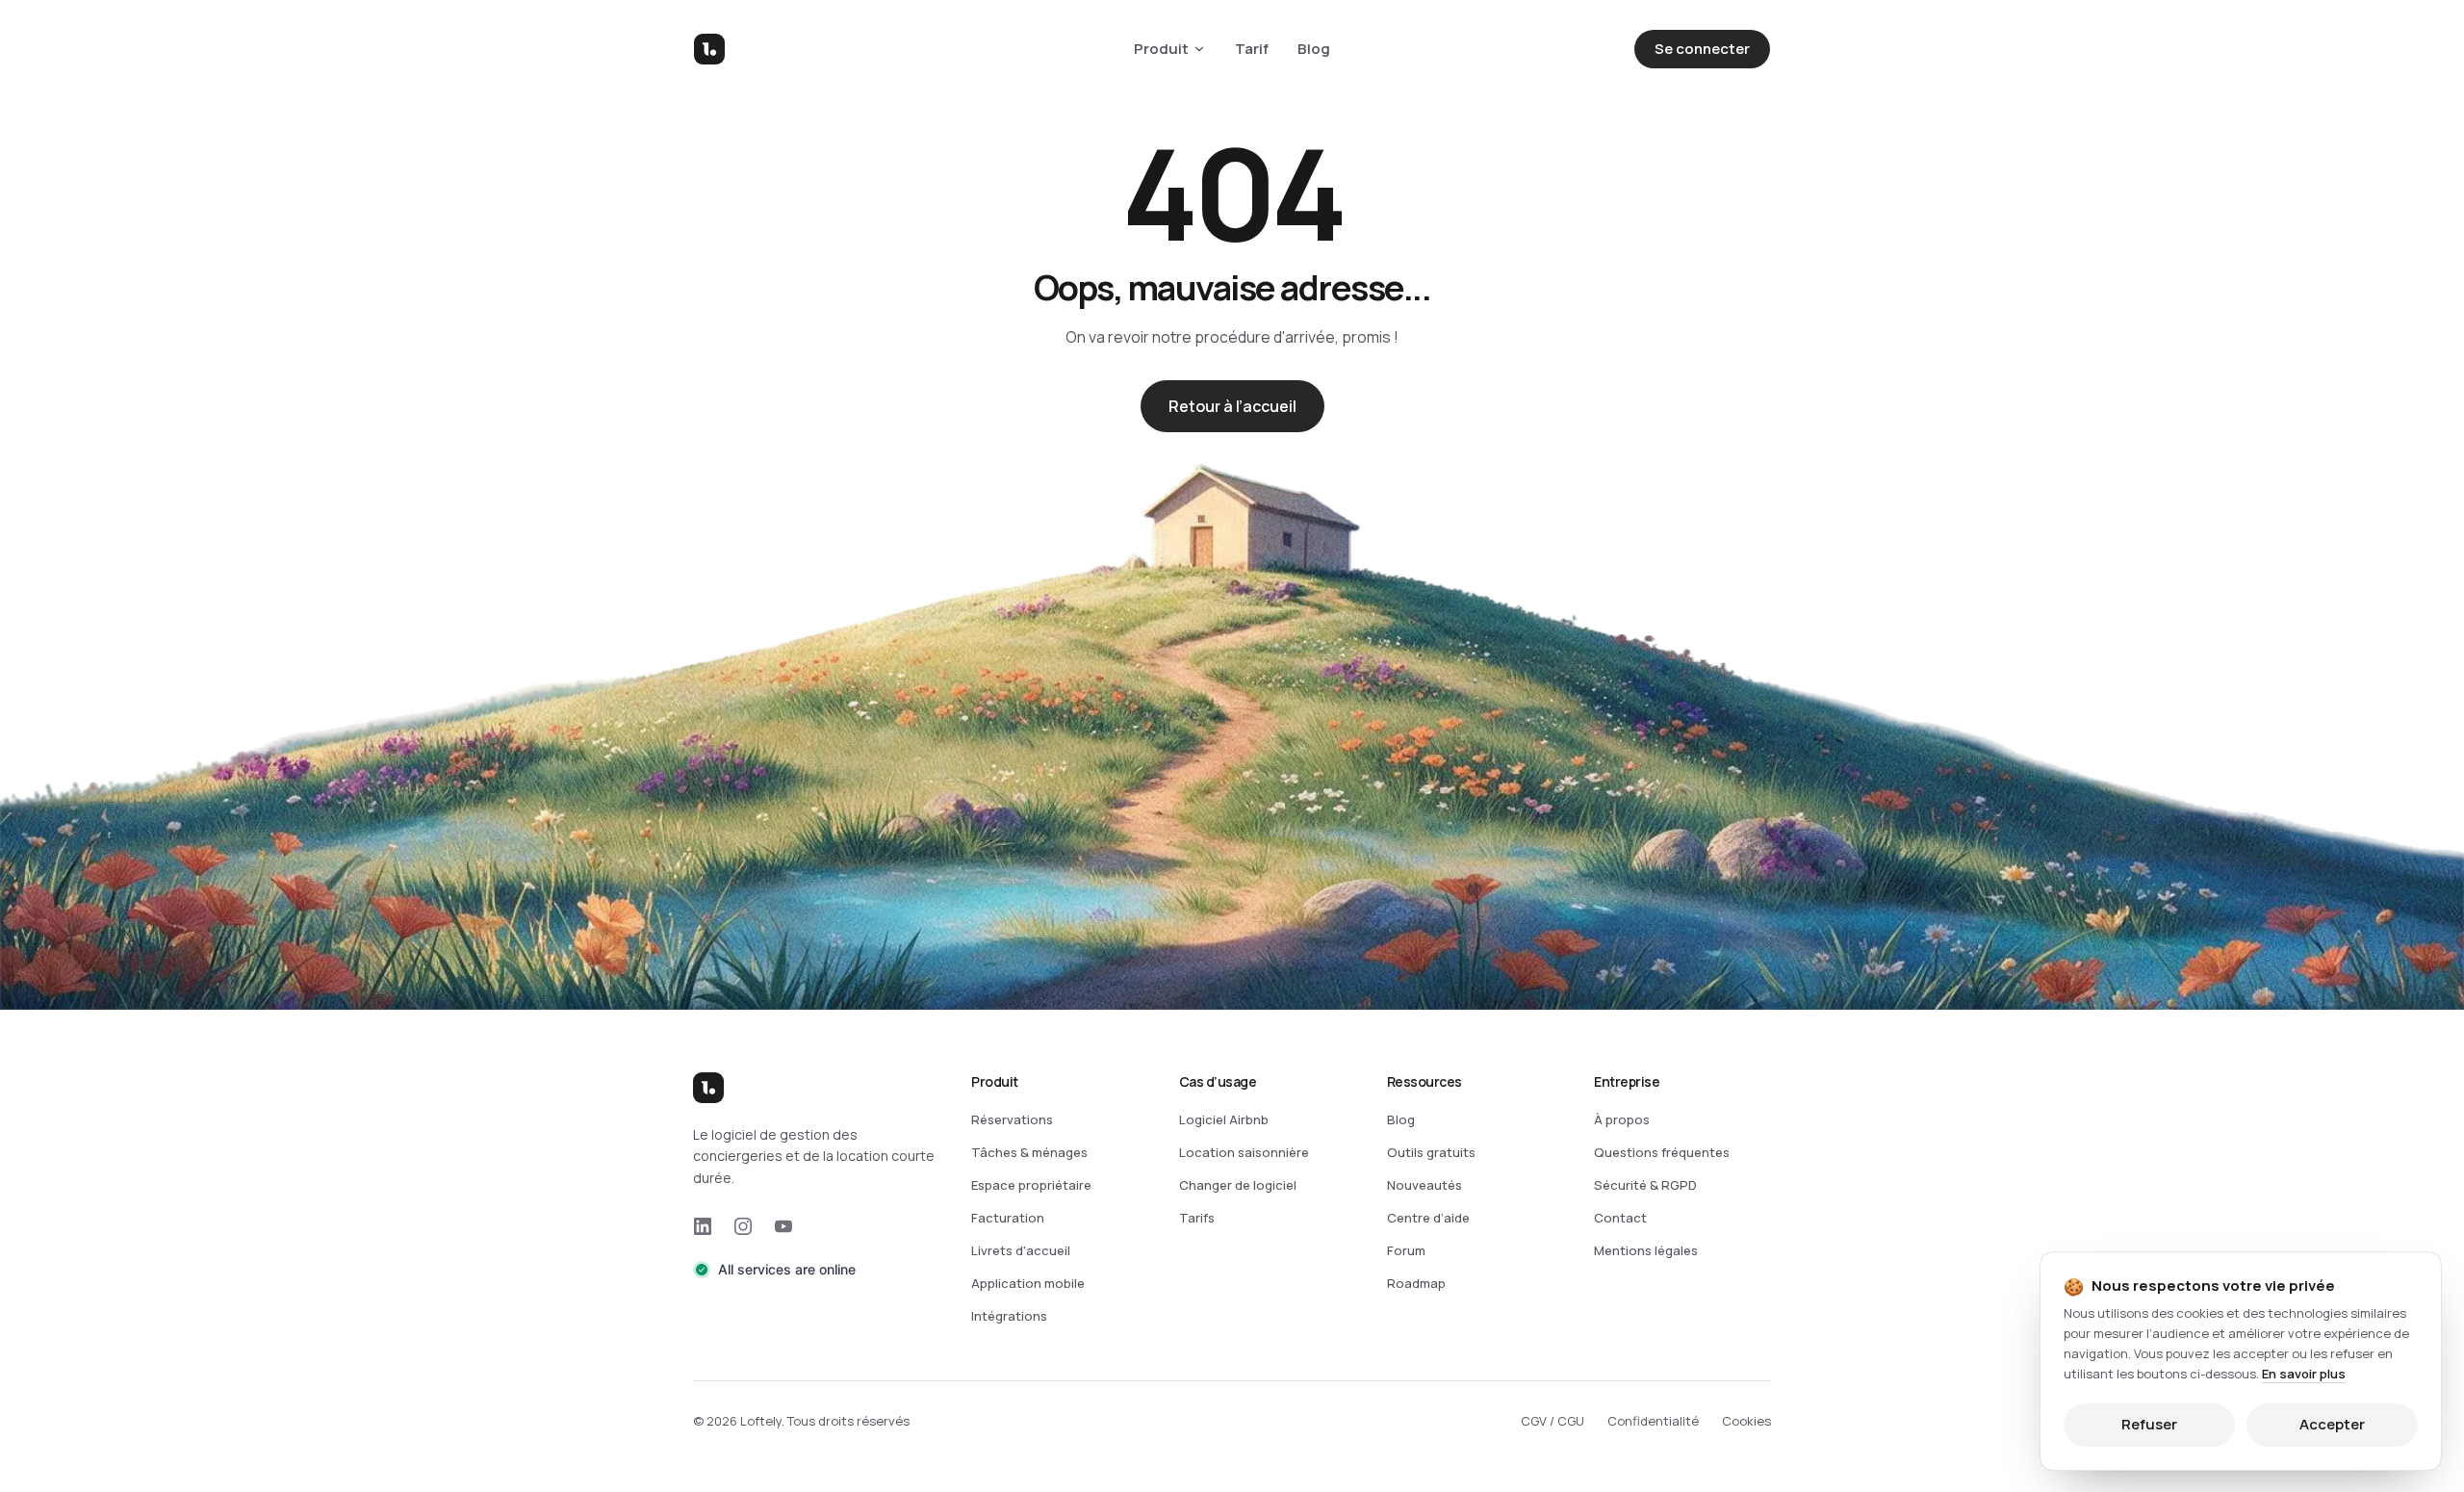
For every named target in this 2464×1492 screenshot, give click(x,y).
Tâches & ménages (1029, 1152)
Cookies (1746, 1421)
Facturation (1008, 1218)
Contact (1620, 1218)
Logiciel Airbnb (1224, 1119)
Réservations (1012, 1119)
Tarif (1252, 49)
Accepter (2332, 1424)
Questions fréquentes (1662, 1152)
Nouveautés (1424, 1185)
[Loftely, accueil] (709, 49)
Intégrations (1009, 1316)
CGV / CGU (1553, 1421)
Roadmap (1416, 1283)
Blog (1314, 49)
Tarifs (1197, 1218)
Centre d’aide (1428, 1218)
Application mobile (1028, 1283)
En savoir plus (2304, 1373)
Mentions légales (1646, 1250)
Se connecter (1702, 49)
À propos (1622, 1119)
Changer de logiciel (1238, 1185)
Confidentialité (1653, 1421)
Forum (1406, 1250)
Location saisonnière (1244, 1152)
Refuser (2149, 1424)
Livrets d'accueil (1021, 1250)
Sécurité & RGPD (1645, 1185)
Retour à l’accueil (1232, 406)
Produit (1161, 49)
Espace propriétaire (1031, 1185)
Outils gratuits (1431, 1152)
